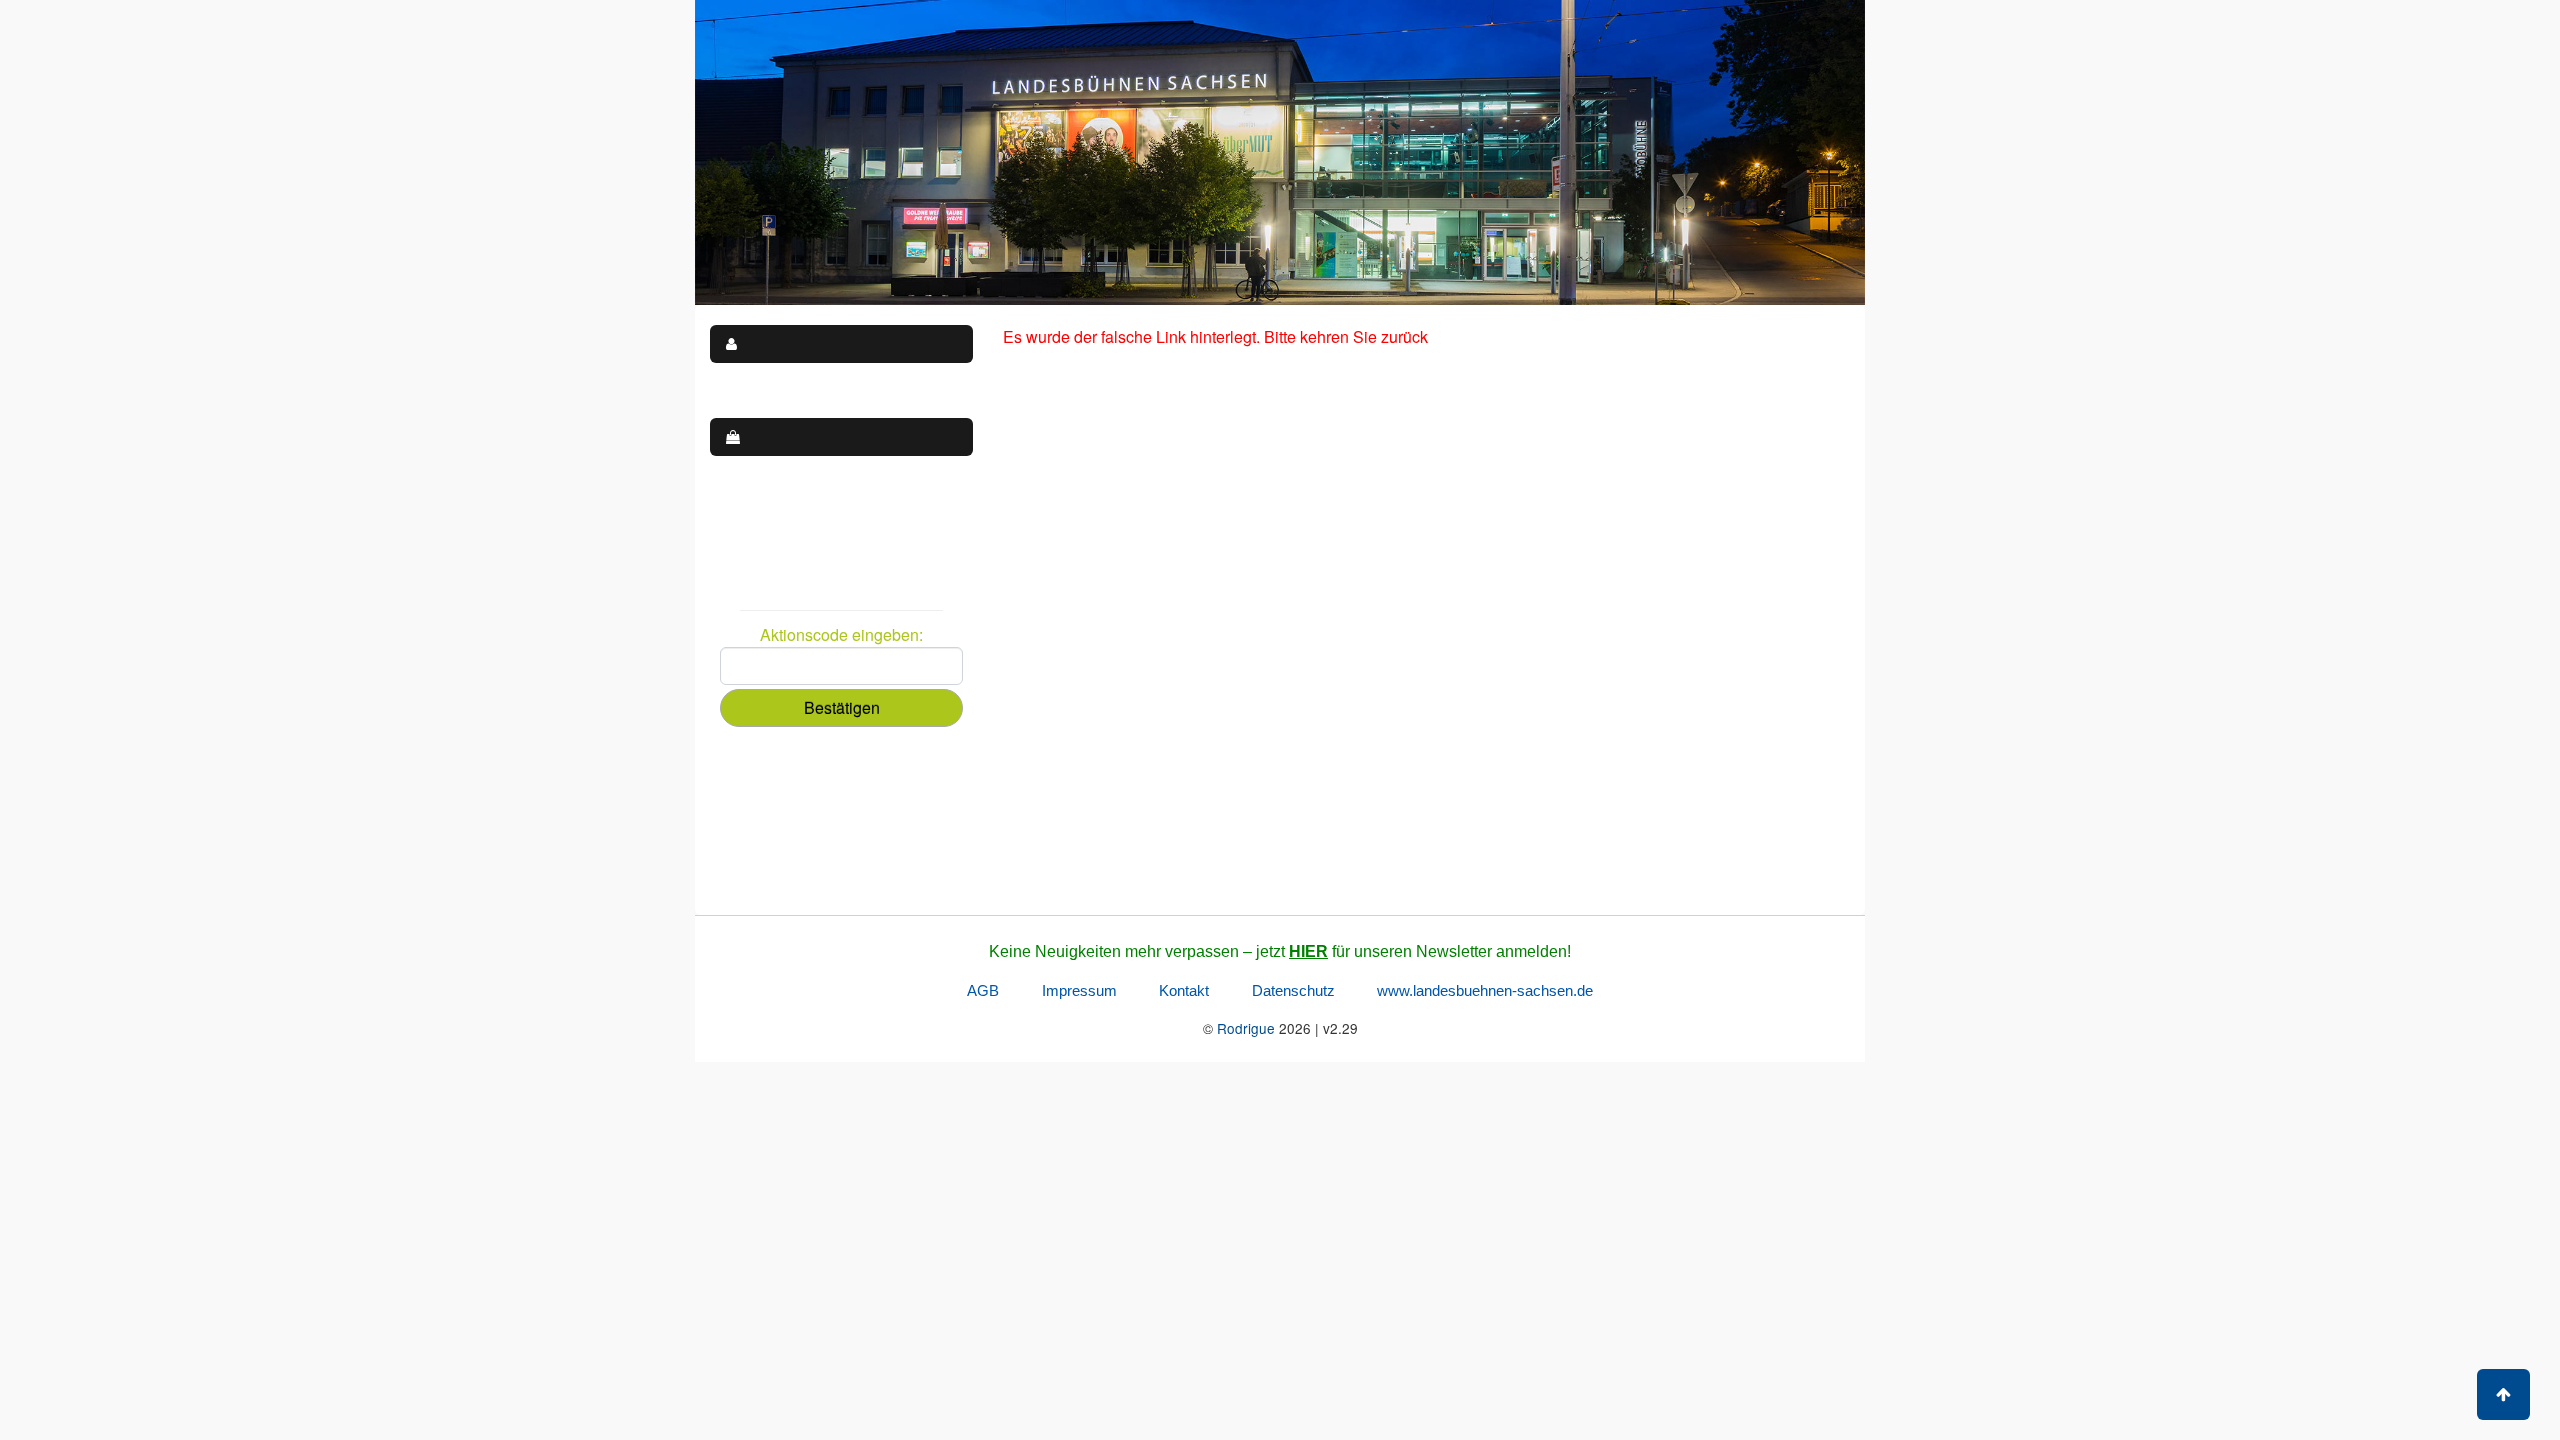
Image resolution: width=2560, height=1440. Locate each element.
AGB (983, 990)
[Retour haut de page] (2503, 1394)
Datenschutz (1293, 990)
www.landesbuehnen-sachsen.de (1485, 990)
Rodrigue (1246, 1028)
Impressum (1079, 990)
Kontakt (1184, 990)
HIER (1308, 951)
